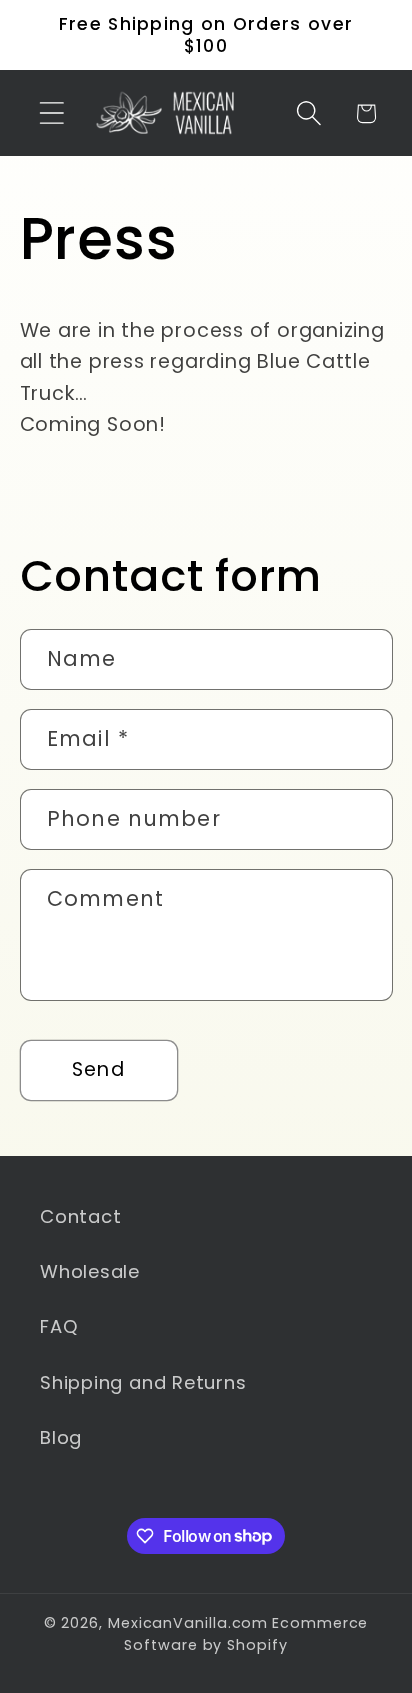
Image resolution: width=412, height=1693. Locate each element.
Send (98, 1069)
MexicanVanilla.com (188, 1623)
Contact (80, 1216)
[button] (51, 113)
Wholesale (90, 1271)
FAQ (59, 1326)
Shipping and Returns (143, 1382)
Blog (61, 1437)
